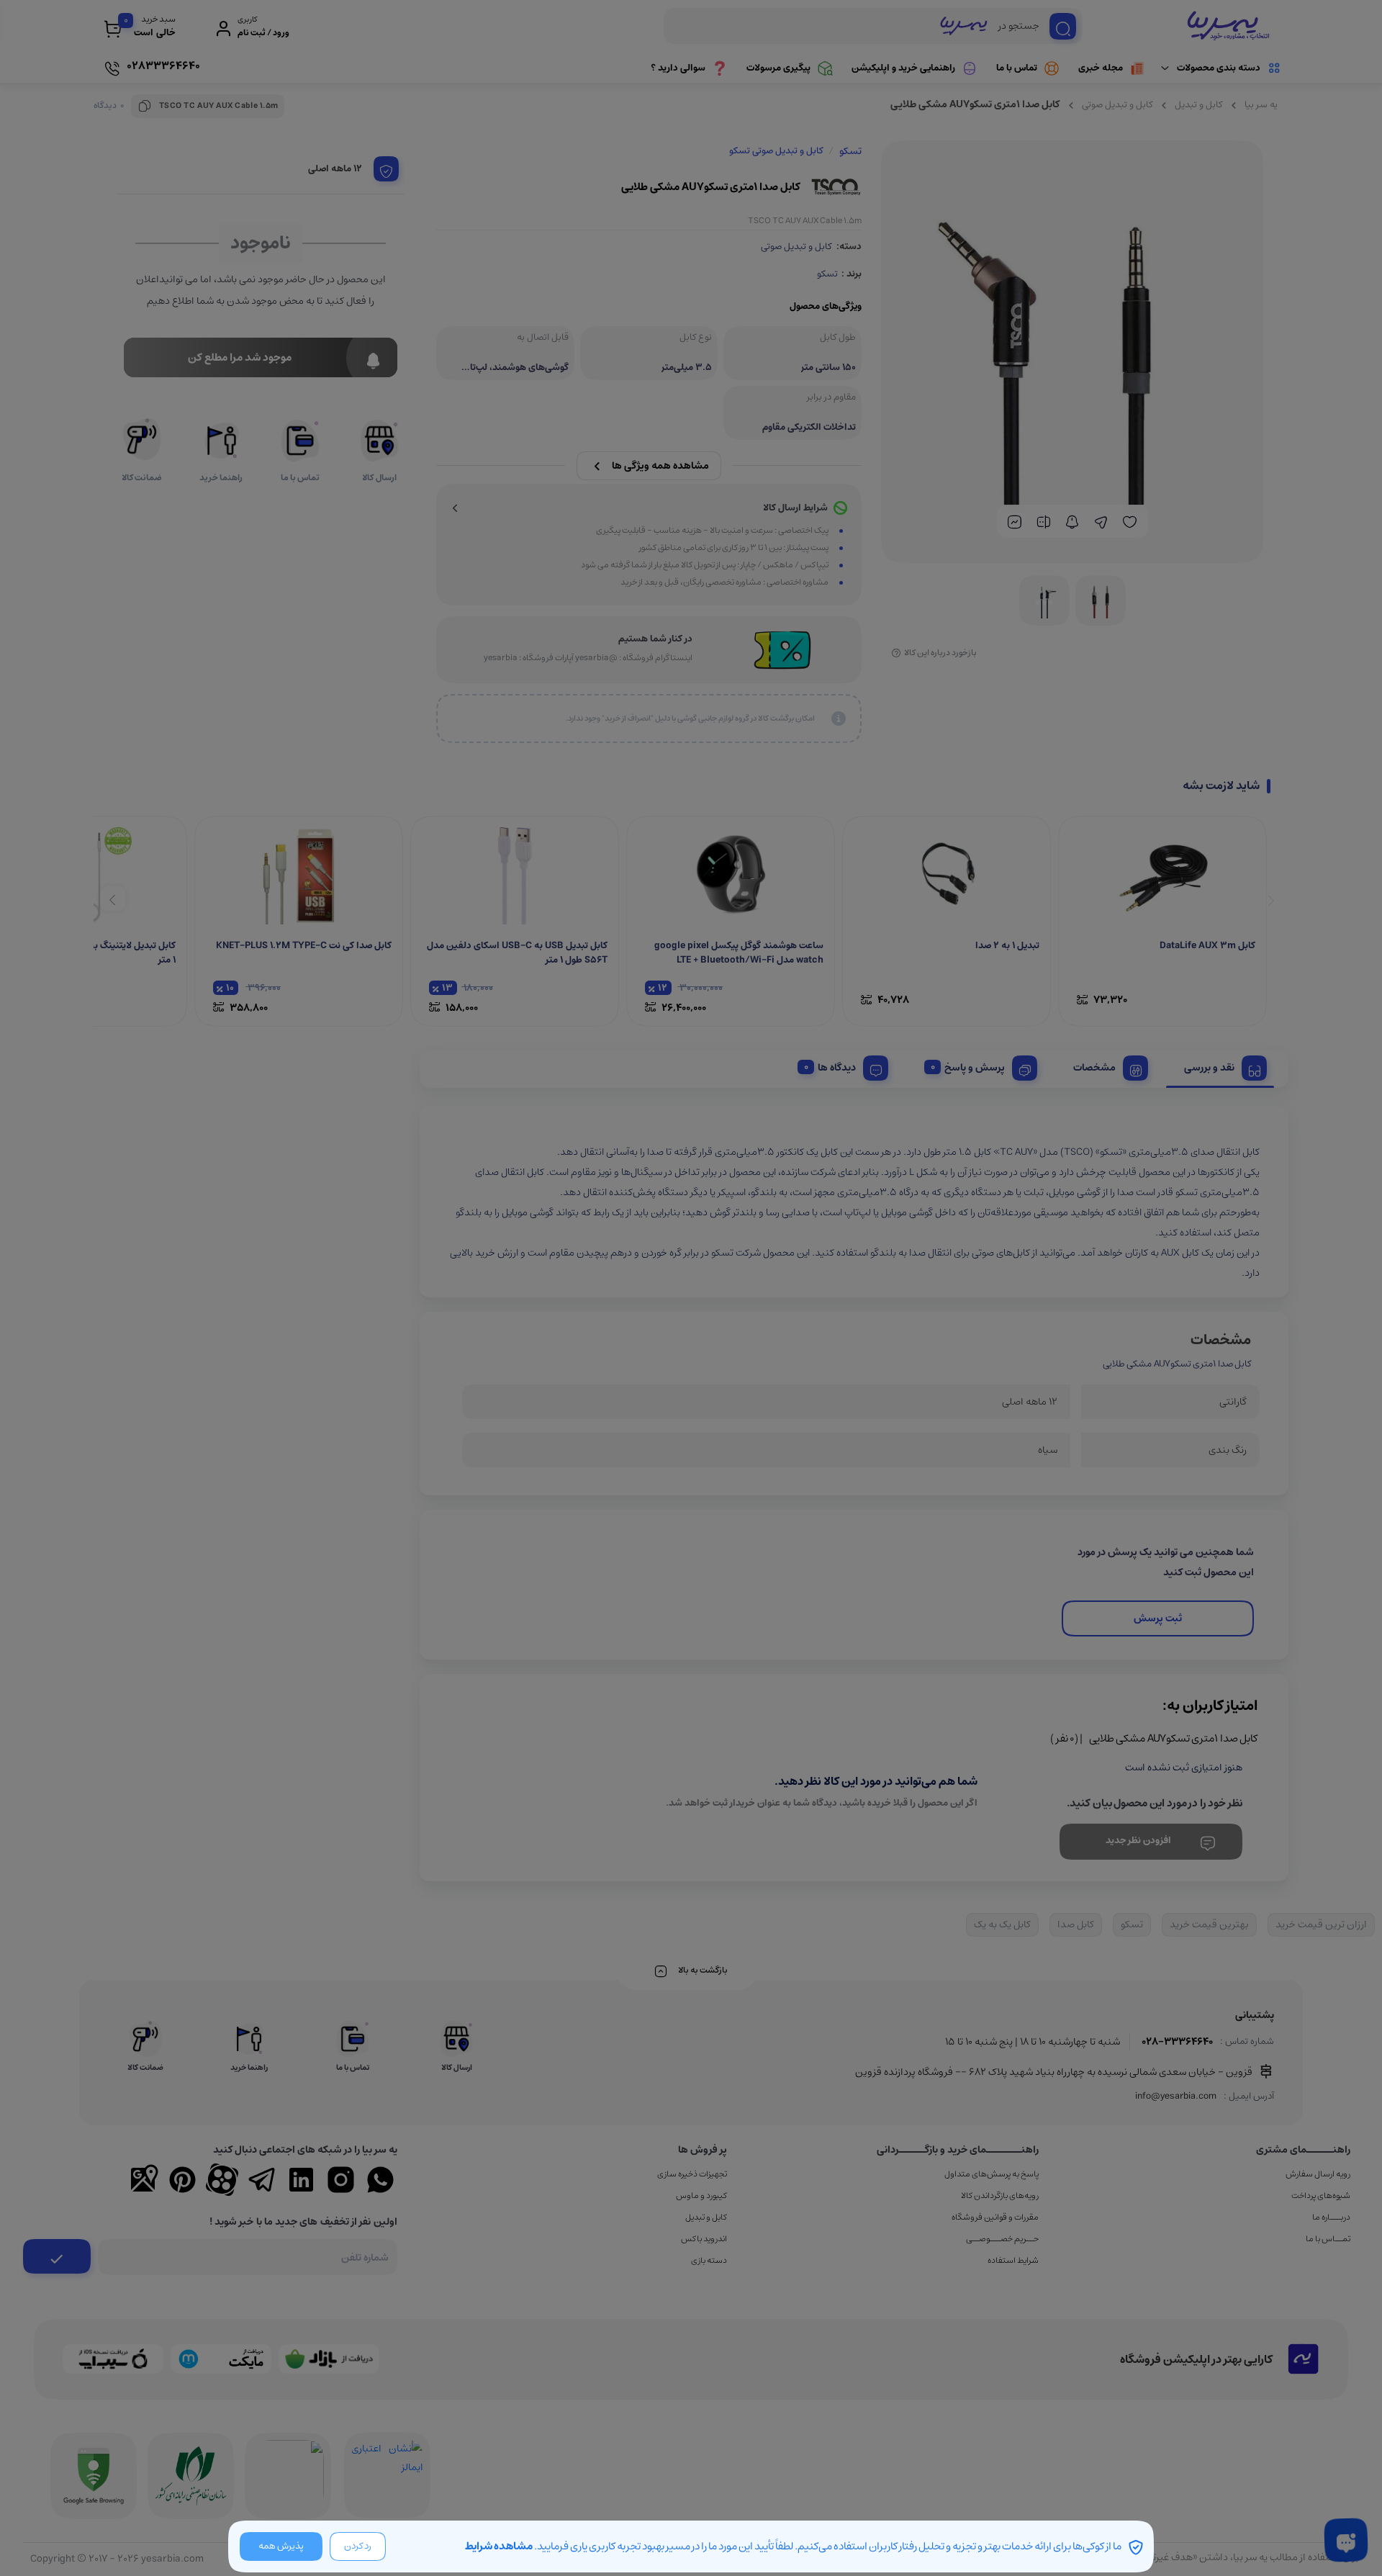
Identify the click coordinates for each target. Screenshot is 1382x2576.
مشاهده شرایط (499, 2546)
